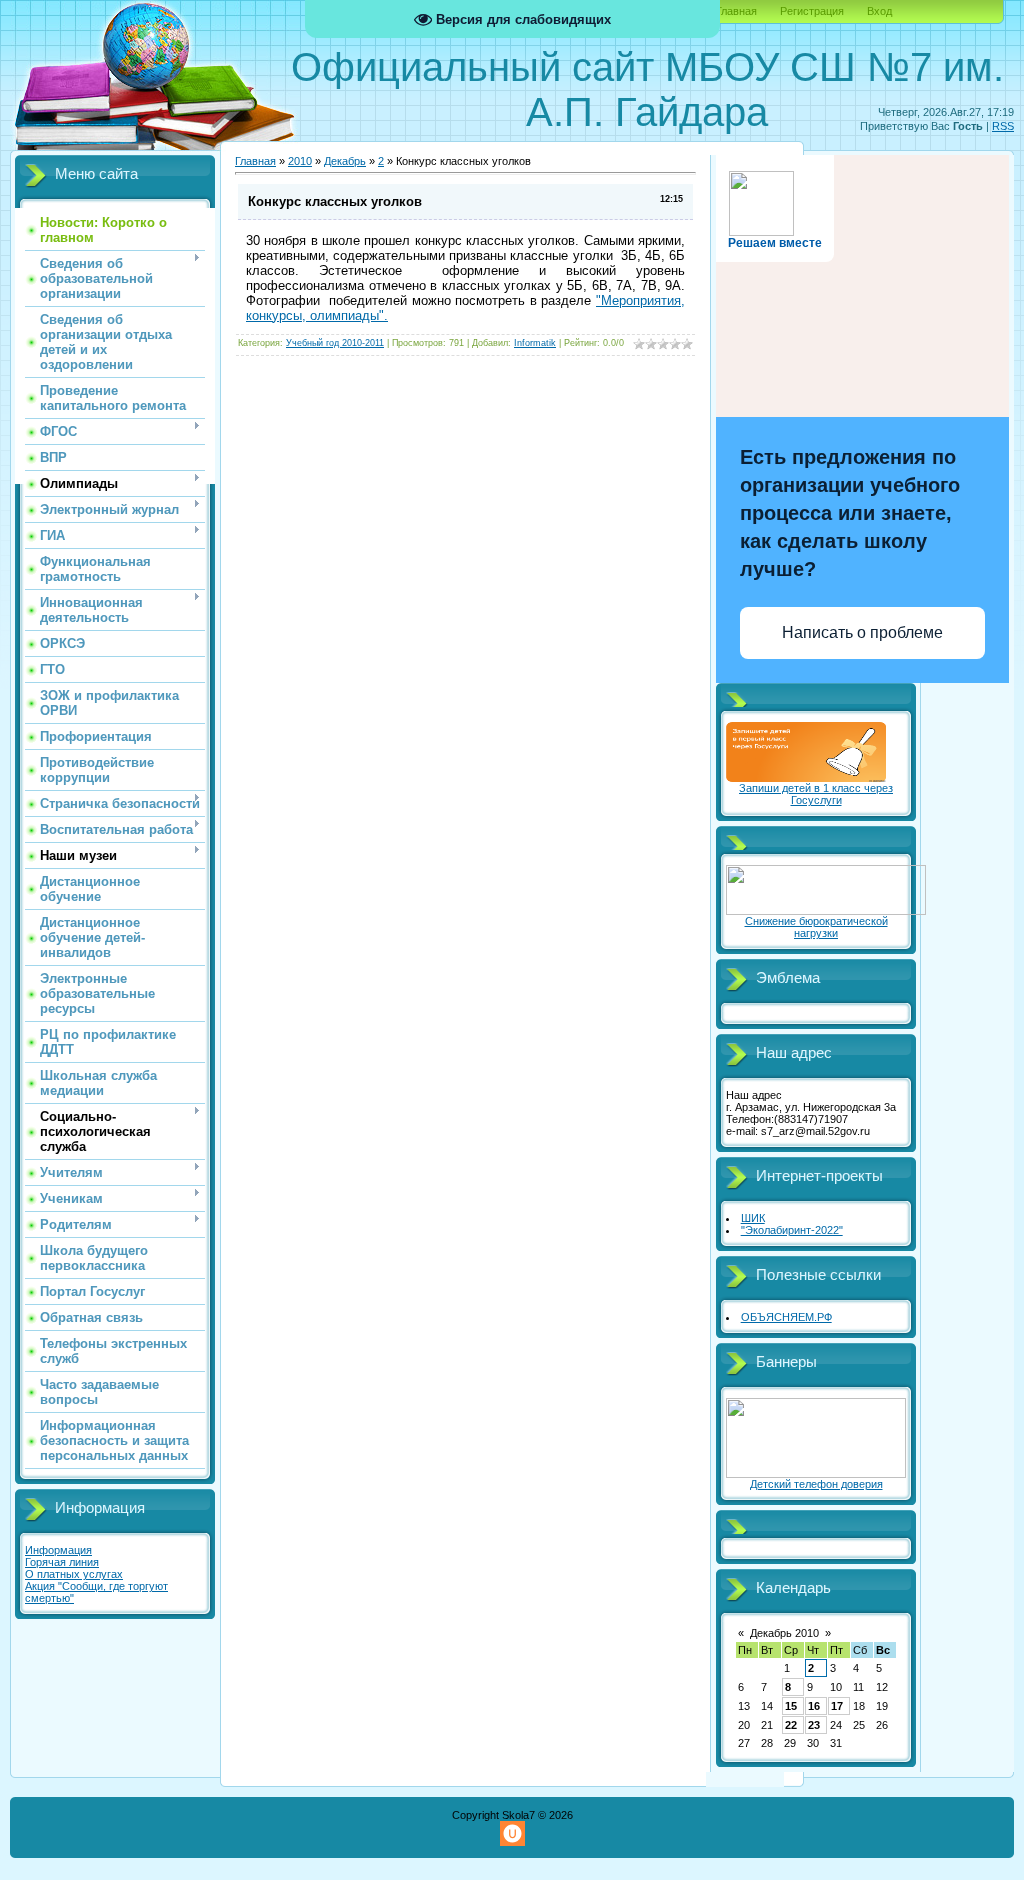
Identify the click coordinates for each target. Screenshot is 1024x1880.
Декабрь (345, 161)
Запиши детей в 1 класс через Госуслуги (816, 794)
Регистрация (812, 11)
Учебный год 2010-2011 (335, 343)
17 (837, 1706)
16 (814, 1706)
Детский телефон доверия (816, 1484)
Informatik (535, 343)
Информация (58, 1550)
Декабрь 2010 (784, 1633)
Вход (879, 11)
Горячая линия (62, 1562)
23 (814, 1725)
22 (791, 1725)
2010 (300, 161)
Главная (736, 11)
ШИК (753, 1218)
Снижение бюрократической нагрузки (816, 927)
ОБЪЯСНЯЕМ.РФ (786, 1317)
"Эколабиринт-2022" (792, 1230)
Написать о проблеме (862, 632)
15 (791, 1706)
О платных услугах (74, 1574)
